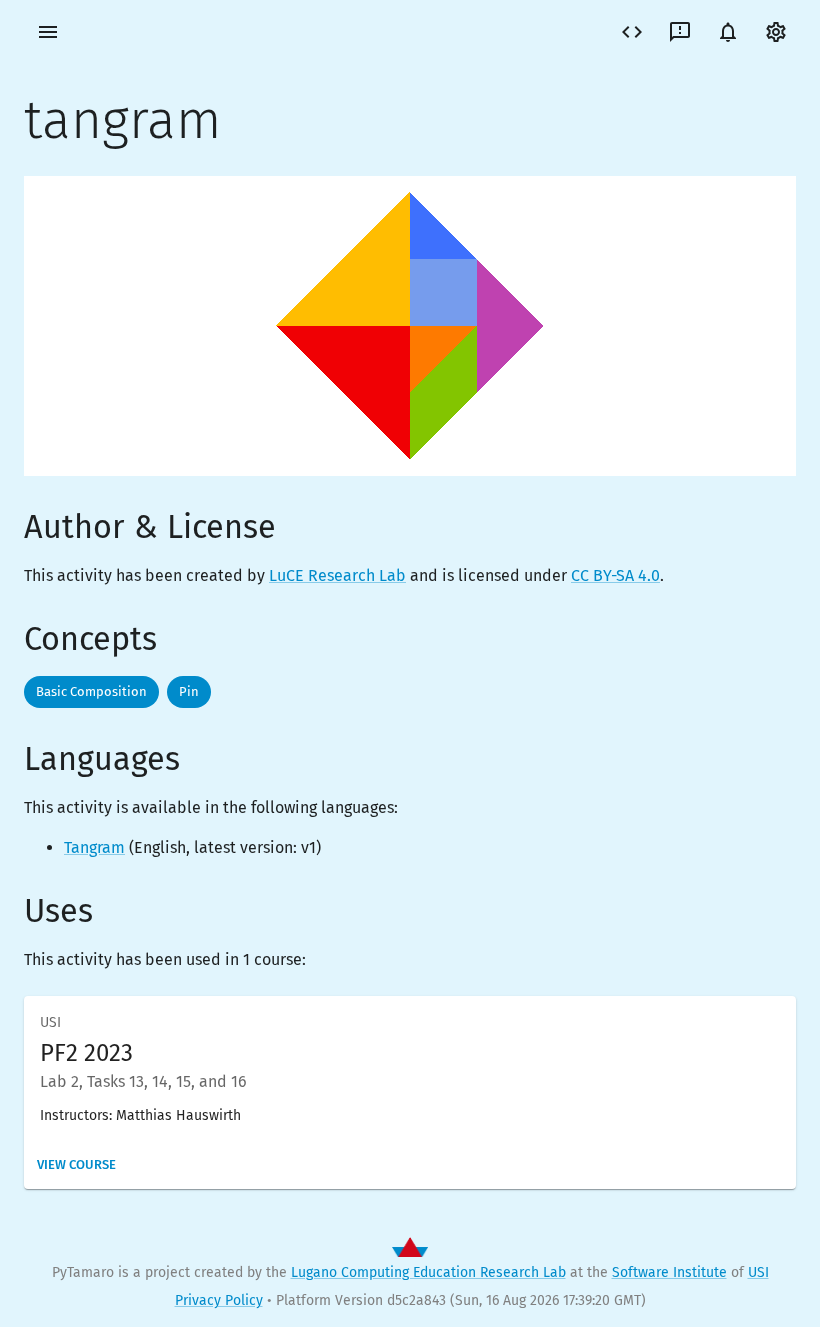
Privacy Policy (219, 1300)
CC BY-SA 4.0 (615, 575)
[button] (91, 692)
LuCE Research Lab (337, 575)
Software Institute (669, 1272)
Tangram (94, 847)
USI (758, 1272)
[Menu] (48, 32)
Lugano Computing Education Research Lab (428, 1272)
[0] (728, 32)
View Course (76, 1164)
